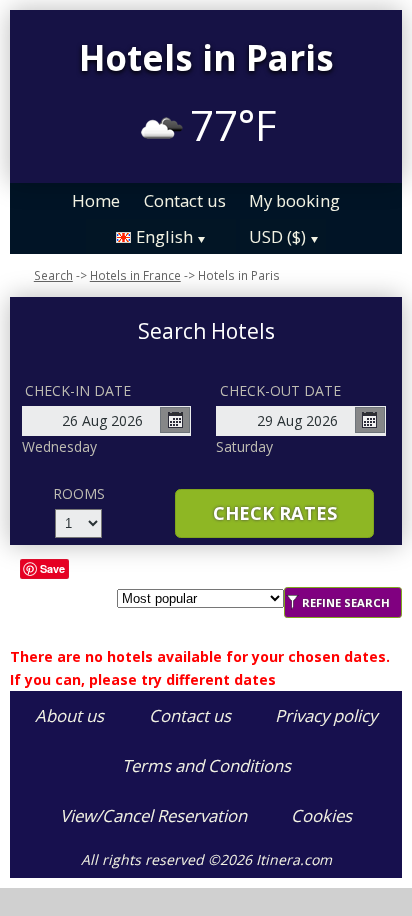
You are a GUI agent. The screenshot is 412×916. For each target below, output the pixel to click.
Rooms (79, 493)
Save (52, 568)
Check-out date (280, 390)
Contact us (185, 200)
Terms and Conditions (206, 765)
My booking (294, 200)
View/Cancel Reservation (153, 815)
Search (53, 275)
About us (69, 715)
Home (96, 200)
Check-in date (78, 390)
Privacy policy (326, 715)
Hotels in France (135, 275)
